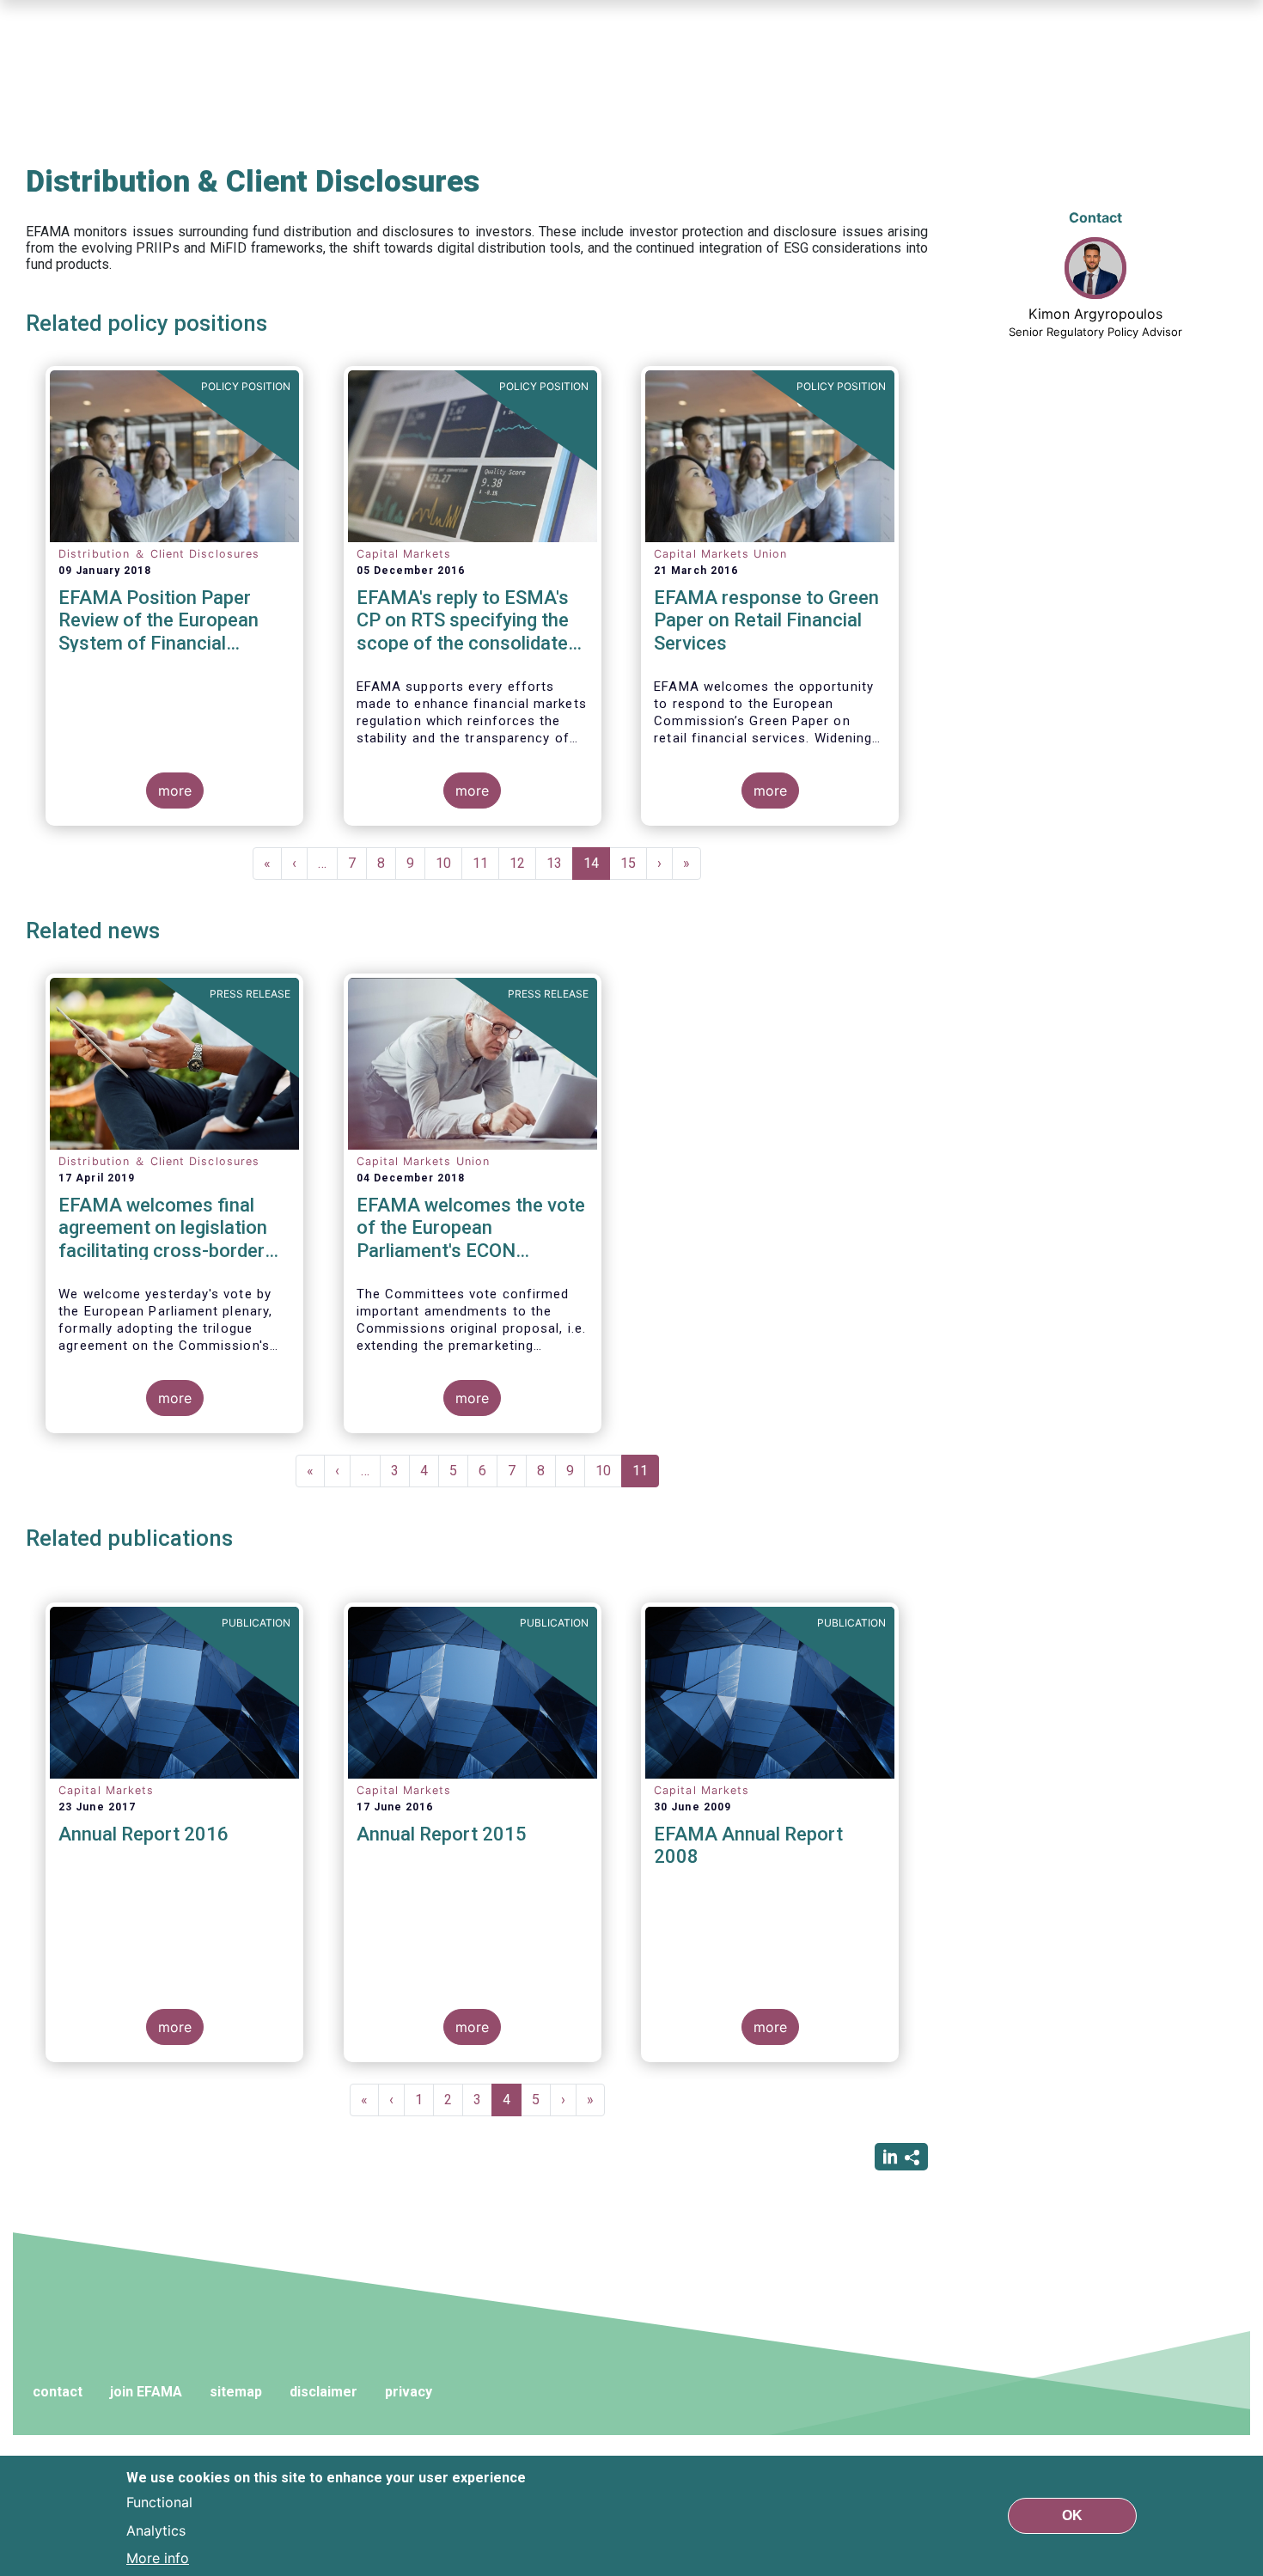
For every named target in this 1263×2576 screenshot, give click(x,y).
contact (58, 2392)
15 (634, 863)
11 (486, 863)
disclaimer (323, 2392)
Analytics (156, 2530)
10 (449, 863)
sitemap (236, 2392)
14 (597, 867)
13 (560, 863)
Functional (159, 2502)
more (175, 791)
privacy (409, 2392)
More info (158, 2557)
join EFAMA (146, 2392)
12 (523, 863)
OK (1072, 2515)
